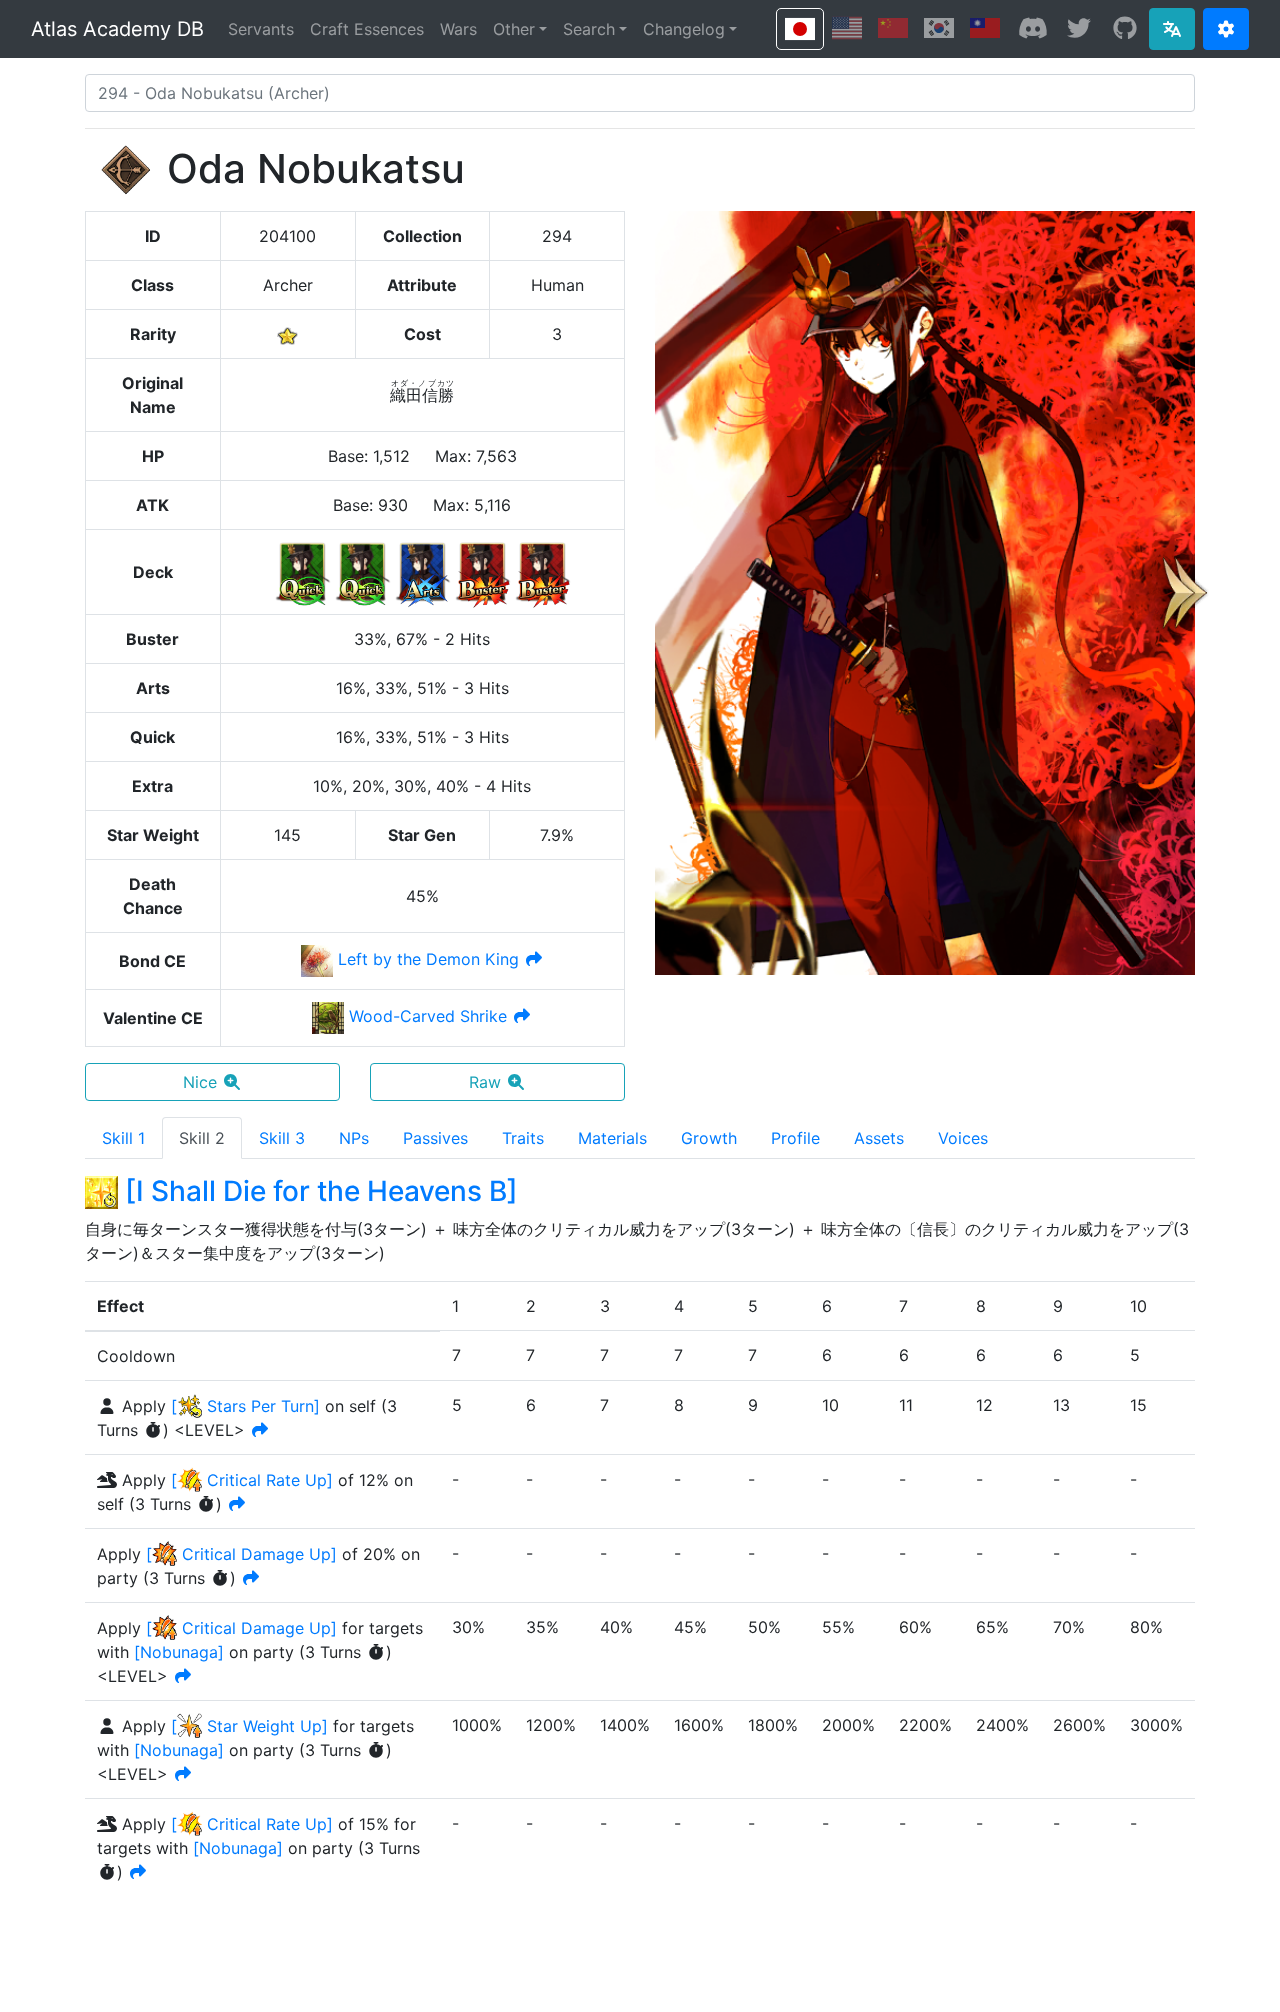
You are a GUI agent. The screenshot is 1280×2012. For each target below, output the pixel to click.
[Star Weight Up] (249, 1726)
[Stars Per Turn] (245, 1406)
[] (179, 1652)
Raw (485, 1082)
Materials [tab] (612, 1138)
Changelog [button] (684, 29)
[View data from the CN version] (893, 28)
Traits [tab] (523, 1138)
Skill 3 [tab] (282, 1138)
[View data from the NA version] (847, 28)
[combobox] (640, 93)
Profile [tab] (795, 1138)
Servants (261, 29)
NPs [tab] (354, 1138)
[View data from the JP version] (800, 29)
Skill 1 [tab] (123, 1138)
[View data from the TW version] (985, 28)
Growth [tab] (709, 1138)
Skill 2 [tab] (202, 1138)
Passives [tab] (435, 1138)
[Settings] (1226, 29)
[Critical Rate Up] (252, 1480)
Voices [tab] (963, 1138)
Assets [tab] (879, 1138)
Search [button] (589, 29)
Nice (200, 1082)
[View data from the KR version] (939, 28)
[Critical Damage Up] (241, 1554)
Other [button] (514, 29)
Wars (458, 29)
